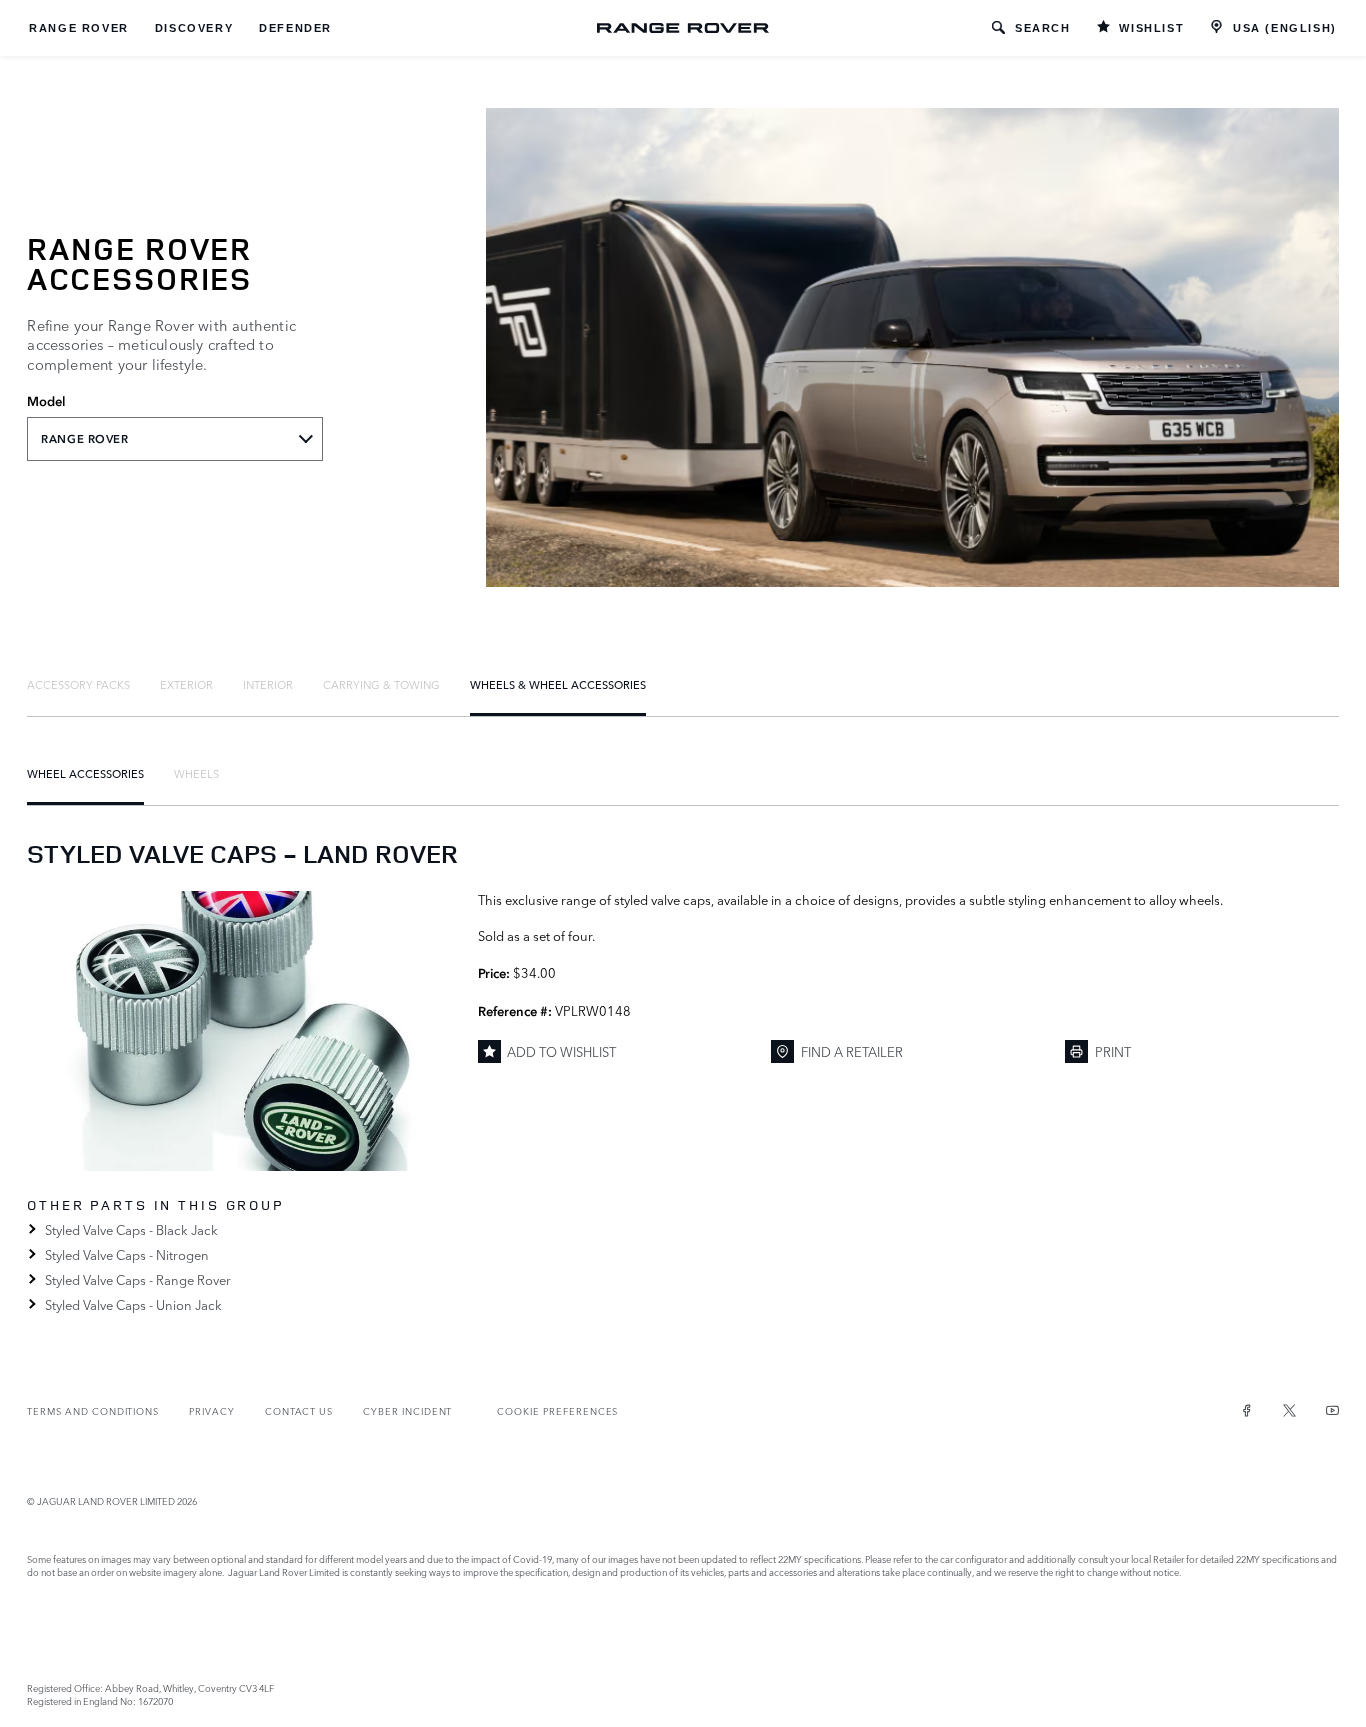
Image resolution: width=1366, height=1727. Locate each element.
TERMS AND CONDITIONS (93, 1410)
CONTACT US (299, 1410)
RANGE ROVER (79, 28)
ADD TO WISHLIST (561, 1051)
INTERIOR (268, 684)
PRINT (1113, 1051)
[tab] (78, 684)
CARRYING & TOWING (381, 684)
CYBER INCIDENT (407, 1410)
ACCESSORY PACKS (78, 684)
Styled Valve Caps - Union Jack (133, 1304)
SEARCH (1043, 28)
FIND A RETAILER (852, 1051)
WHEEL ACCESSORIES (85, 773)
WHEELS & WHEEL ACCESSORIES (558, 684)
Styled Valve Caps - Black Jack (131, 1229)
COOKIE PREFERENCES (557, 1410)
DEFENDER (295, 28)
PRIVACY (212, 1410)
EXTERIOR (186, 684)
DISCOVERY (194, 28)
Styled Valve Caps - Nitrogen (126, 1254)
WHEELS (196, 773)
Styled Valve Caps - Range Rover (137, 1279)
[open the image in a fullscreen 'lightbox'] (242, 1031)
